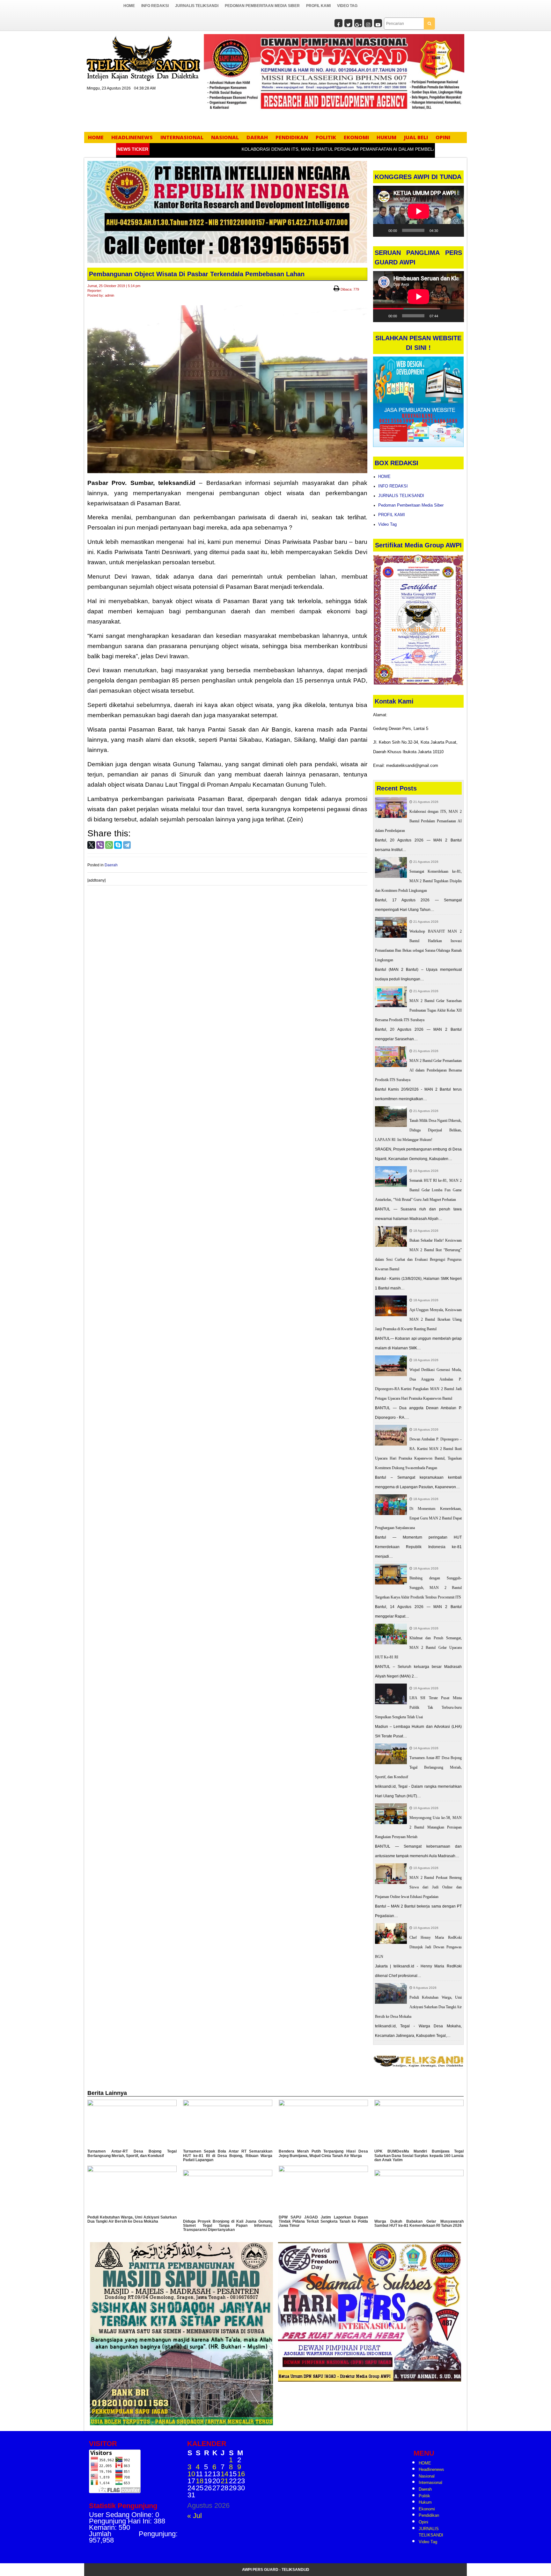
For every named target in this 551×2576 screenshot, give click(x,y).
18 (200, 2481)
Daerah (257, 137)
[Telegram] (127, 845)
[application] (419, 211)
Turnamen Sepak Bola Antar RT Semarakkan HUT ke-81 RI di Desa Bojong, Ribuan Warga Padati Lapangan (228, 2155)
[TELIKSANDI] (143, 58)
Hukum (386, 137)
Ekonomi (356, 137)
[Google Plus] (358, 24)
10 (191, 2474)
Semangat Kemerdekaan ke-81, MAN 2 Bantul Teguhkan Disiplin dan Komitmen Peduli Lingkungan (419, 881)
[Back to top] (533, 2557)
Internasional (182, 137)
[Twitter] (348, 24)
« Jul (195, 2516)
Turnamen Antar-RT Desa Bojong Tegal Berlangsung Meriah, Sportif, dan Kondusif (419, 1767)
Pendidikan (292, 137)
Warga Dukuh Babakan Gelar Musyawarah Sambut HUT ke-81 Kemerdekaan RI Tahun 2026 (419, 2223)
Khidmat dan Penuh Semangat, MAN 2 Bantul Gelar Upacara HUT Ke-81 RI (419, 1648)
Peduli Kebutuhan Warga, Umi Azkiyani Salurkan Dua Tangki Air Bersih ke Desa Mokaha (419, 2007)
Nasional (225, 137)
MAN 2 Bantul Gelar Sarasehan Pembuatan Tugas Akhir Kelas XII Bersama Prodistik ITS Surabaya (419, 1010)
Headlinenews (132, 137)
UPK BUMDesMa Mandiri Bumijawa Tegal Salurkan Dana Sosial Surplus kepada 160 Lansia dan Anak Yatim (419, 2155)
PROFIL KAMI (318, 6)
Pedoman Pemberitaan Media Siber (262, 6)
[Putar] (381, 230)
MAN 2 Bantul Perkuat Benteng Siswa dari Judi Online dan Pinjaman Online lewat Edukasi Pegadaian (419, 1887)
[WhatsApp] (109, 845)
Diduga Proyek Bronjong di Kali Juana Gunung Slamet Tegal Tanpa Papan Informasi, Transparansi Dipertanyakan (228, 2226)
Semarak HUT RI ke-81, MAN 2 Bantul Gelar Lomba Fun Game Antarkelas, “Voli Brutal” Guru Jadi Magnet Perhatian (419, 1190)
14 (224, 2474)
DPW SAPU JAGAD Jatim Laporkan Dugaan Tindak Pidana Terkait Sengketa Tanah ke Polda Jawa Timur (323, 2221)
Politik (326, 137)
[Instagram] (368, 24)
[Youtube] (378, 24)
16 (241, 2474)
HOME (129, 6)
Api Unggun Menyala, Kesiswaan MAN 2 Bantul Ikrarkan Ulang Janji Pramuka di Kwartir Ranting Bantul (419, 1319)
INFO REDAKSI (155, 6)
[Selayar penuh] (455, 230)
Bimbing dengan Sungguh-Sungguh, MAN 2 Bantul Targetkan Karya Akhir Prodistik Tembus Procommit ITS (419, 1588)
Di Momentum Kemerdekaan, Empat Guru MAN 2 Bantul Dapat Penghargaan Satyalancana (419, 1518)
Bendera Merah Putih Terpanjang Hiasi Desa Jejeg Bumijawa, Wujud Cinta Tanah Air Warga (323, 2153)
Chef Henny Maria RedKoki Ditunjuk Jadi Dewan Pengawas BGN (419, 1947)
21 (224, 2481)
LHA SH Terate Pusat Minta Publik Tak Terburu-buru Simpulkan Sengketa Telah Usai (419, 1707)
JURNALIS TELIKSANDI (197, 6)
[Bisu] (445, 230)
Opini (443, 137)
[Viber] (100, 845)
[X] (91, 845)
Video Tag (347, 6)
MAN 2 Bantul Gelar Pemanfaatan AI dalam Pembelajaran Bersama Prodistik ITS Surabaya (419, 1070)
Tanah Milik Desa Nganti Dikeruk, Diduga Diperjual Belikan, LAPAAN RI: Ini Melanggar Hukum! (419, 1130)
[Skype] (118, 845)
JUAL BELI (416, 137)
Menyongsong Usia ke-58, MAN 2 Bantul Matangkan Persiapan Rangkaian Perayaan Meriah (419, 1827)
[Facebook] (338, 24)
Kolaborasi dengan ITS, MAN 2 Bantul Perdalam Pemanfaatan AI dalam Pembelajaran (304, 149)
